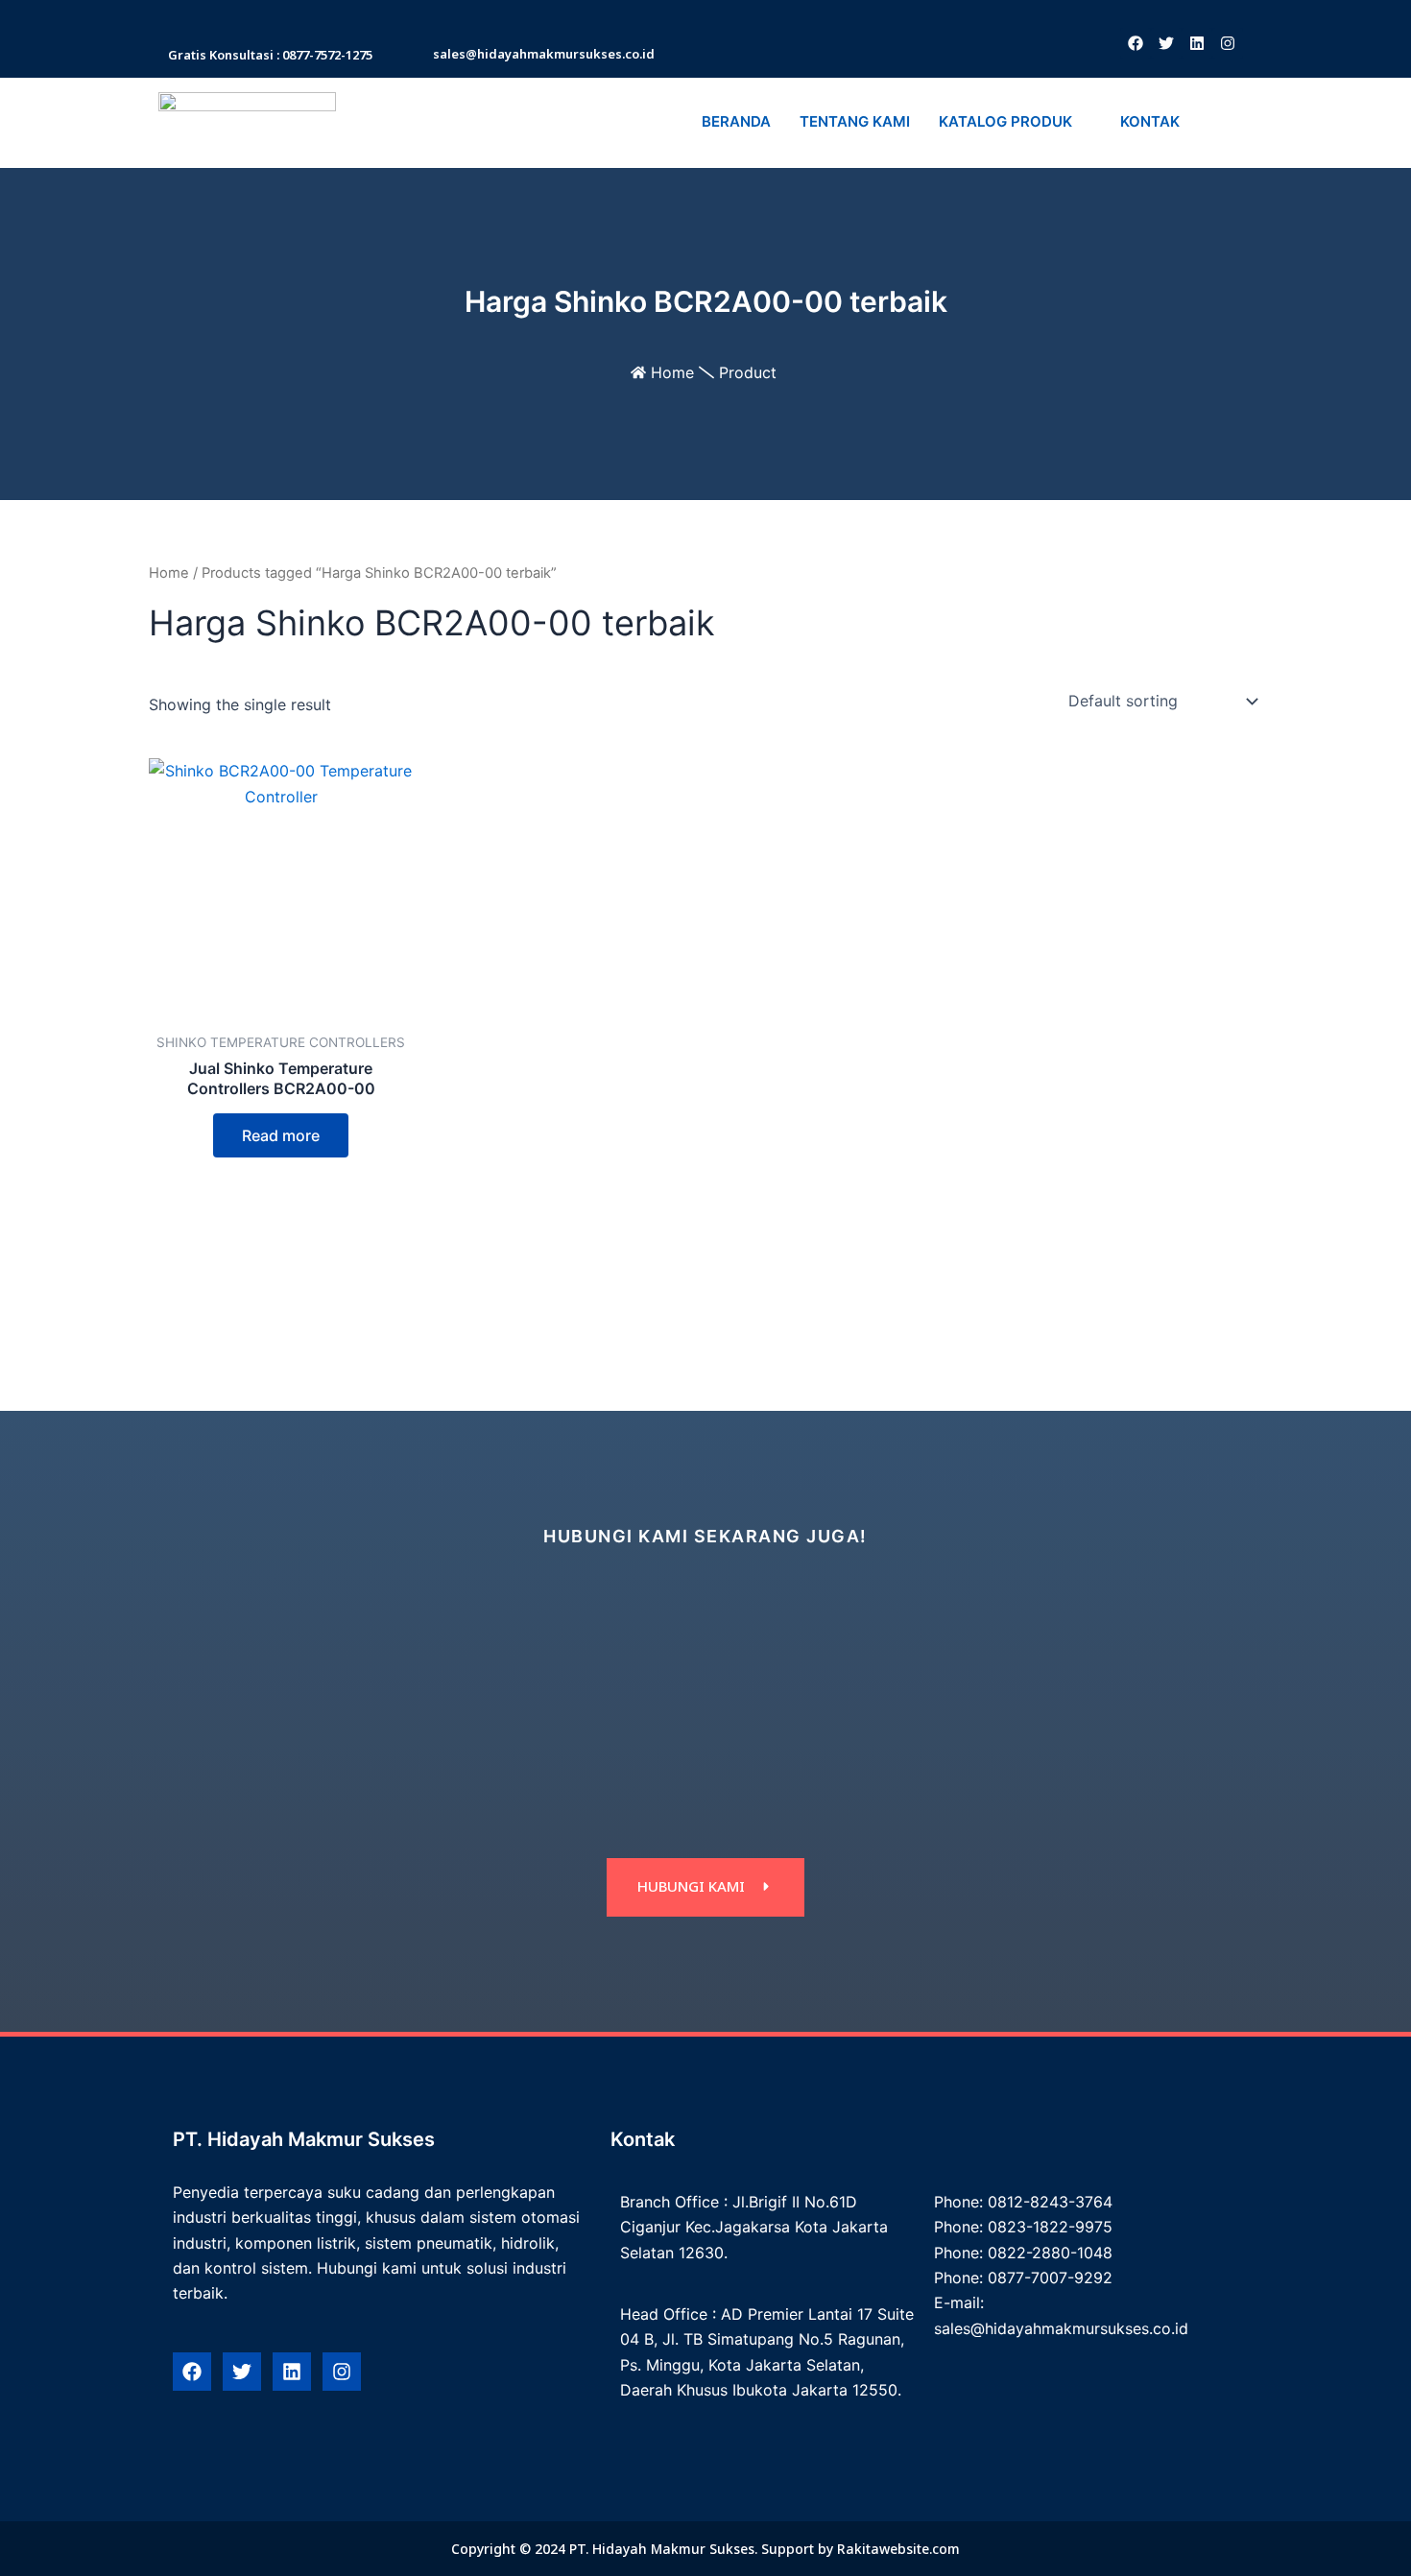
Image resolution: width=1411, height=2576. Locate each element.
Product (748, 372)
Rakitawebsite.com (898, 2549)
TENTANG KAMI (855, 121)
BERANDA (736, 121)
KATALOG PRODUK (1005, 121)
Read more (281, 1135)
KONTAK (1150, 121)
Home (672, 372)
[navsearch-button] (1218, 123)
